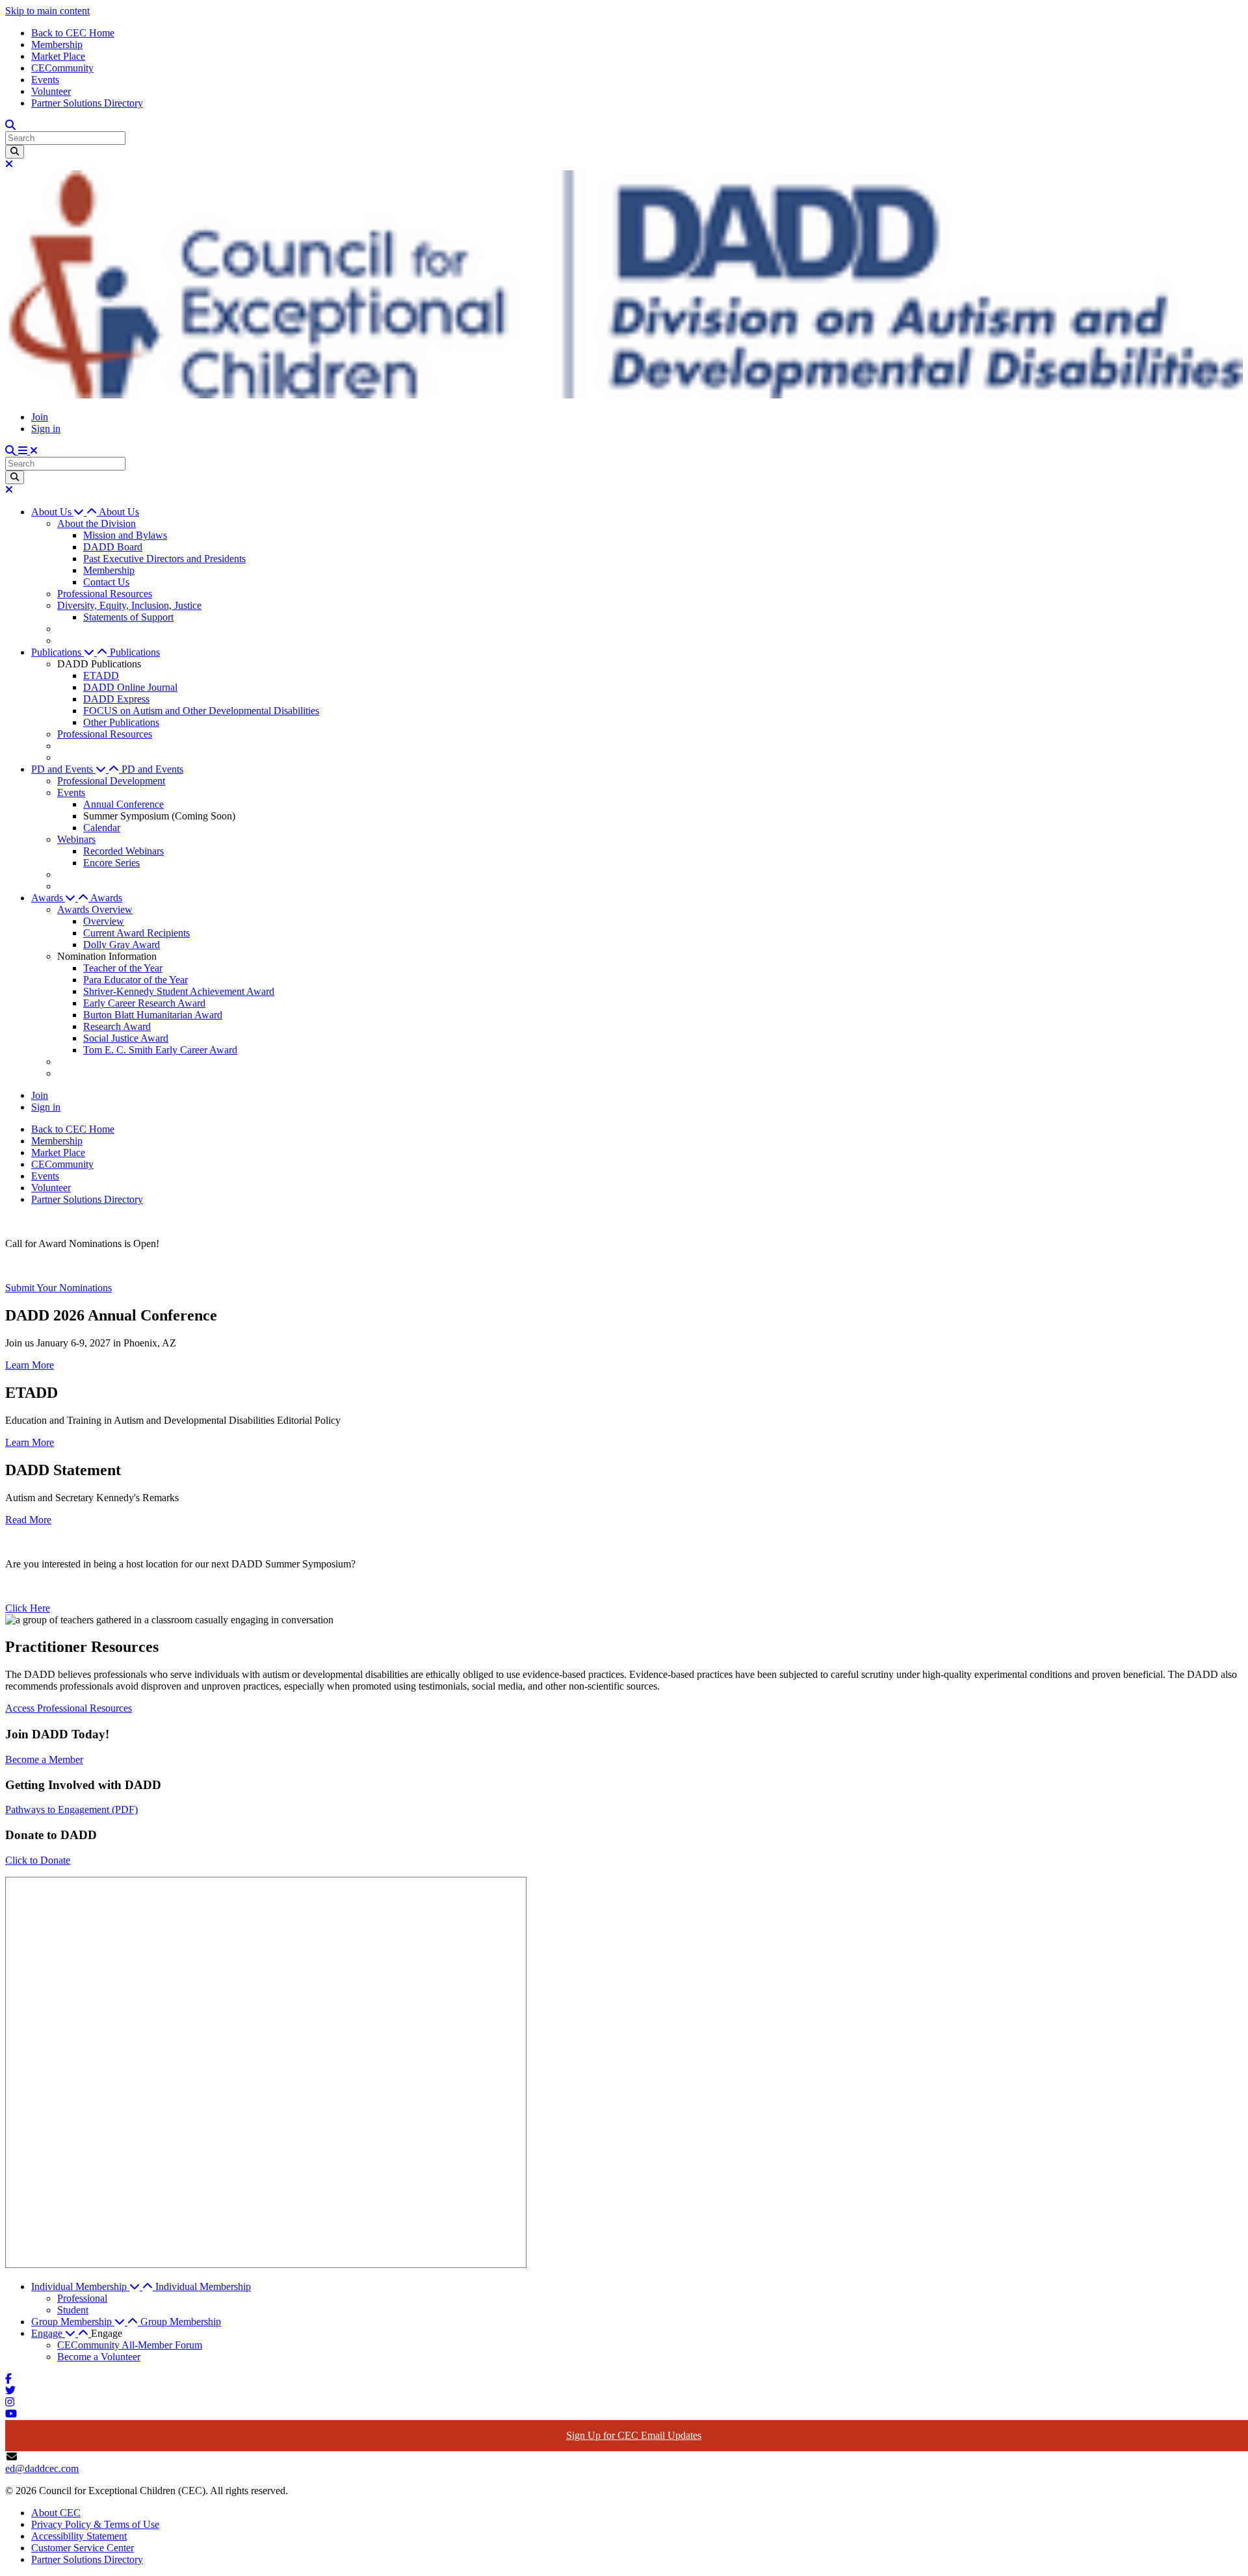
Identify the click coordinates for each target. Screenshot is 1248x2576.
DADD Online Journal (130, 687)
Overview (104, 921)
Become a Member (44, 1759)
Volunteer (51, 91)
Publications (135, 652)
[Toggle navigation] (28, 451)
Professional (82, 2298)
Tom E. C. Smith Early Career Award (160, 1050)
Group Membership (181, 2322)
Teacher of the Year (123, 968)
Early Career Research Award (144, 1003)
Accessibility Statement (79, 2536)
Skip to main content (47, 11)
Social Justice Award (126, 1038)
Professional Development (111, 781)
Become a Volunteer (99, 2357)
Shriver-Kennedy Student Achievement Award (179, 991)
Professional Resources (105, 594)
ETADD (101, 676)
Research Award (117, 1026)
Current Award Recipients (136, 933)
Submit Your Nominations (58, 1288)
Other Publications (121, 722)
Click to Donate (38, 1860)
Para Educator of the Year (136, 980)
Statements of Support (128, 617)
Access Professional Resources (69, 1708)
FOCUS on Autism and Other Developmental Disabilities (201, 711)
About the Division (97, 523)
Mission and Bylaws (125, 535)
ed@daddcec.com (42, 2468)
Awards (106, 898)
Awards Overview (95, 909)
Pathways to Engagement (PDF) (71, 1810)
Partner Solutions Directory (87, 103)
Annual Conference (123, 804)
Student (73, 2310)
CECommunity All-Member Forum (130, 2345)
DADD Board (113, 547)
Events (45, 80)
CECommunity (62, 68)
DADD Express (116, 699)
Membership (57, 45)
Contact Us (106, 582)
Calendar (102, 828)
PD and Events (152, 769)
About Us (119, 512)
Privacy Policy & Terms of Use (95, 2524)
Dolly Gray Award (122, 945)
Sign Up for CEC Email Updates (634, 2435)
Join (40, 417)
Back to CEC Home (73, 33)
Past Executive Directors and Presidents (164, 559)
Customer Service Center (83, 2548)
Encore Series (111, 863)
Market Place (58, 56)
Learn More (30, 1365)
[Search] (15, 152)
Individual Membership (203, 2286)
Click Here (28, 1608)
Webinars (76, 839)
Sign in (46, 429)
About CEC (56, 2513)
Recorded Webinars (123, 851)
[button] (65, 512)
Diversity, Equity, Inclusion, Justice (129, 605)
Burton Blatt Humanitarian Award (153, 1015)
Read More (28, 1520)
